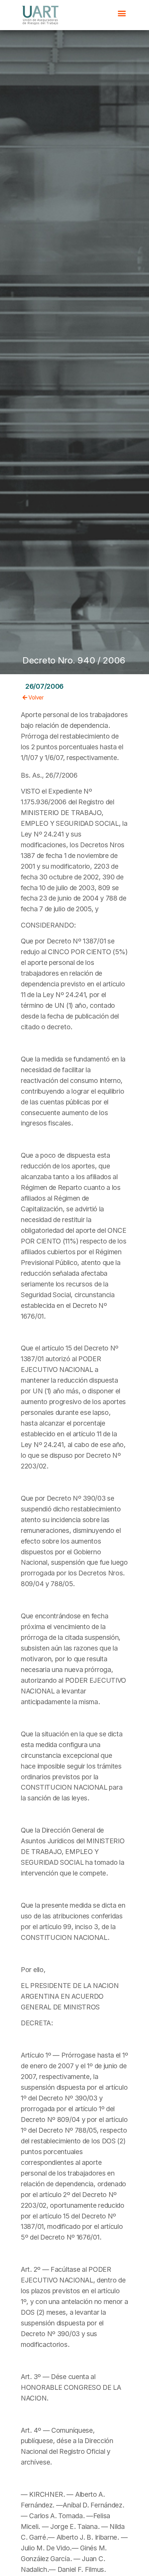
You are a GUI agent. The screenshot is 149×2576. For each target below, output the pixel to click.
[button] (122, 13)
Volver (36, 698)
